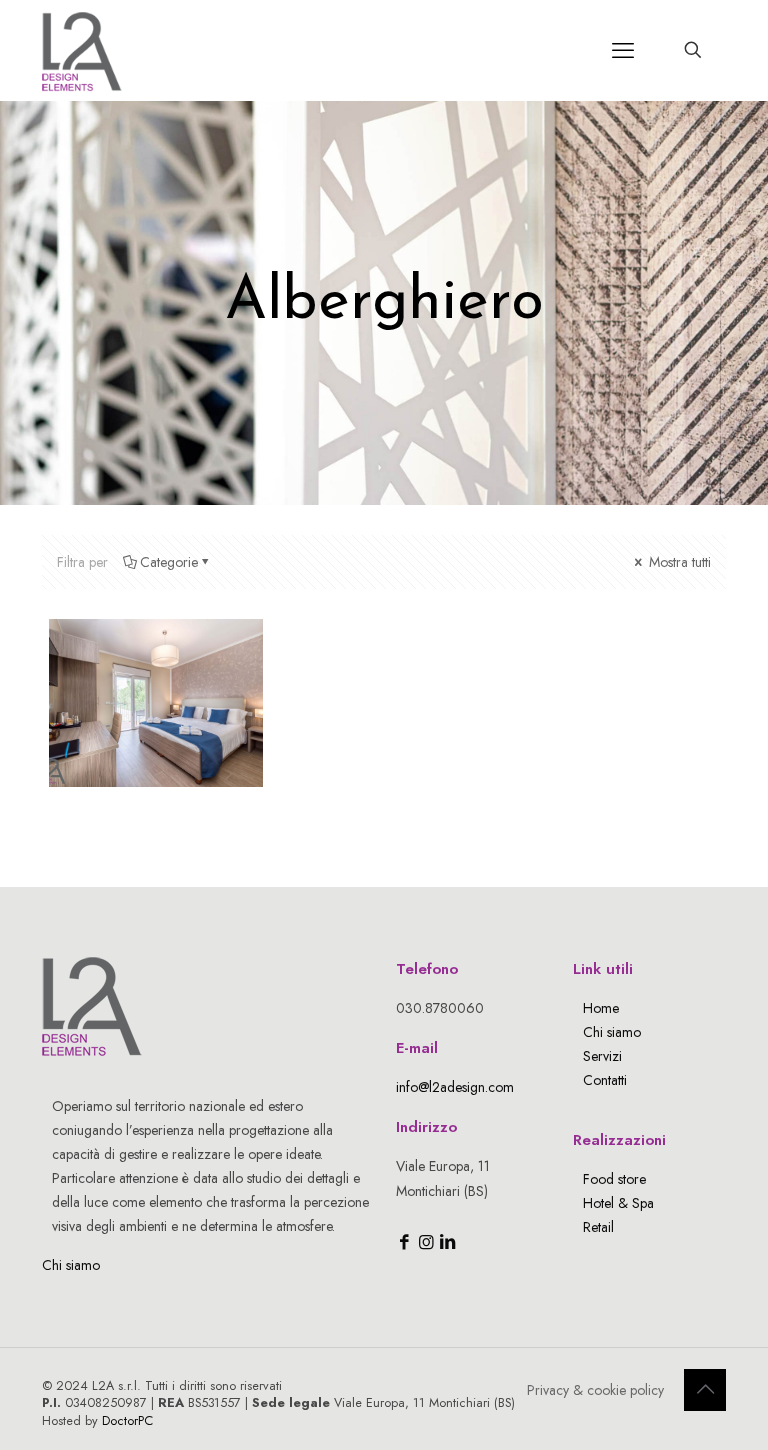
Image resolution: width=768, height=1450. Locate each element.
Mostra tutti (678, 562)
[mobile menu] (623, 50)
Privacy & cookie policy (595, 1390)
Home (601, 1008)
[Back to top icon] (705, 1390)
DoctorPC (127, 1421)
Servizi (602, 1056)
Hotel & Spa (618, 1203)
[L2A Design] (82, 50)
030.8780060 (440, 1008)
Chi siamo (71, 1265)
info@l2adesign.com (455, 1087)
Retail (598, 1227)
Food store (614, 1179)
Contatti (605, 1080)
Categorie (169, 562)
